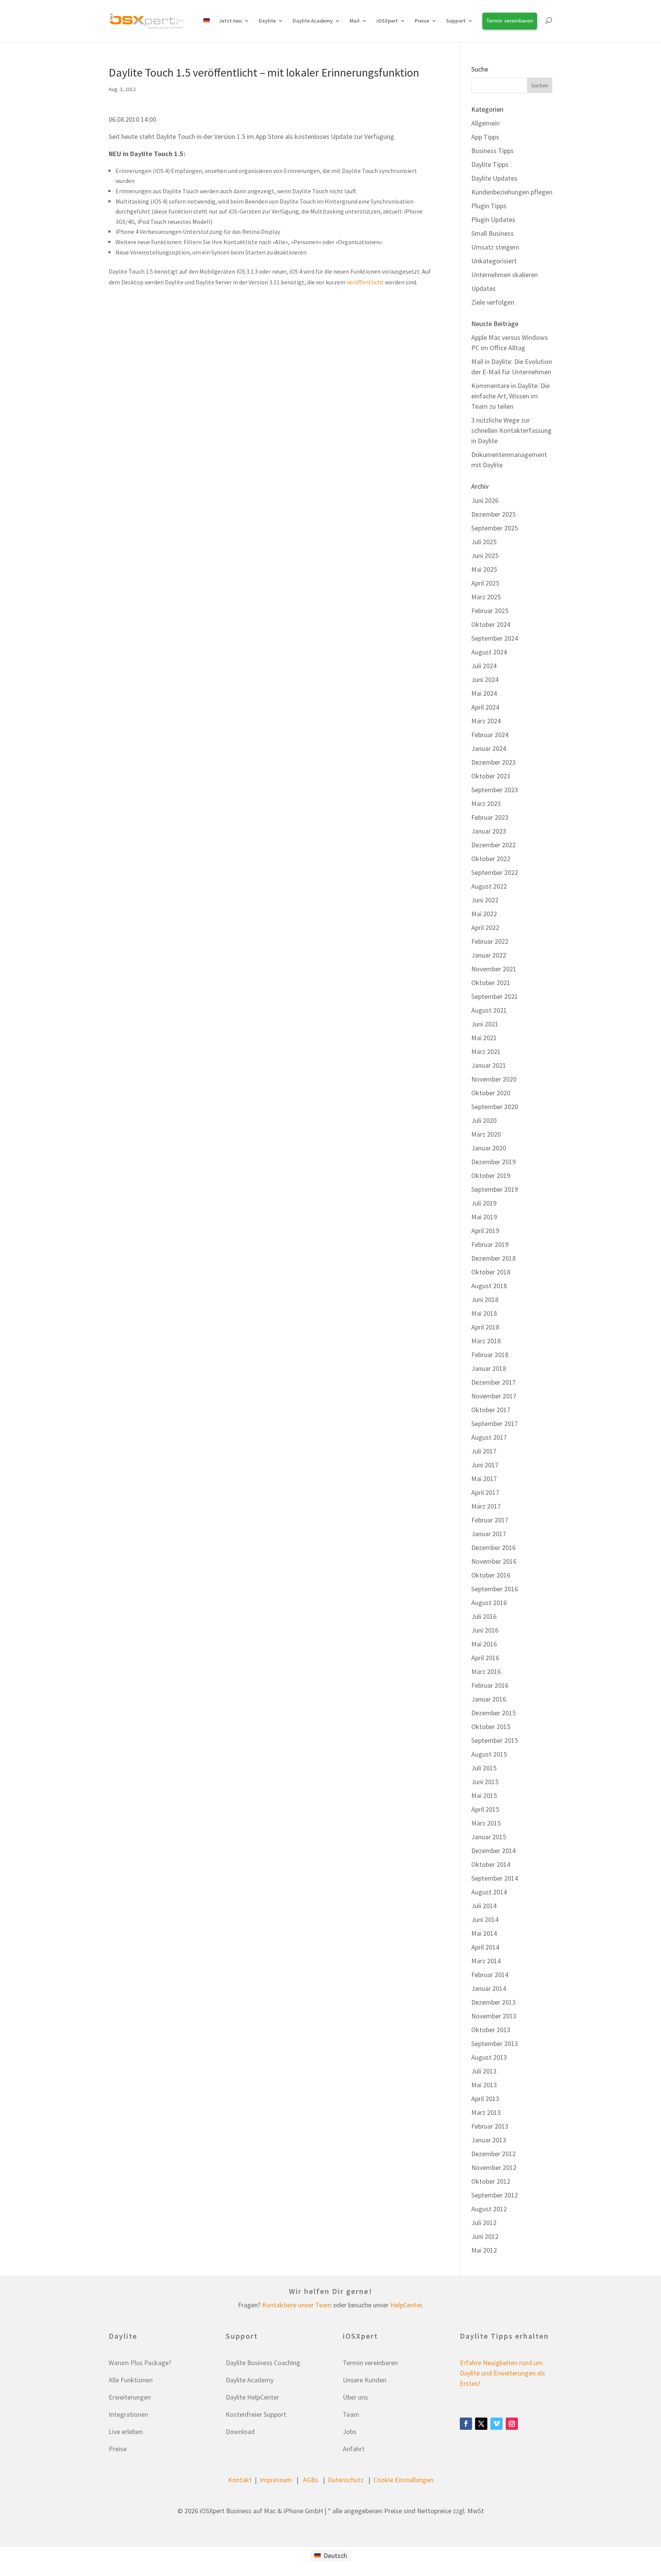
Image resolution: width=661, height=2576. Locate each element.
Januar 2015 (489, 1837)
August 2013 (489, 2057)
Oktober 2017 (491, 1410)
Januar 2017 (489, 1534)
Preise (118, 2449)
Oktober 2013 (491, 2030)
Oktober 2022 (491, 859)
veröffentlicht (365, 282)
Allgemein (485, 123)
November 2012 (494, 2167)
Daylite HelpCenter (252, 2397)
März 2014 (486, 1961)
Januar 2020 (489, 1148)
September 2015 (495, 1740)
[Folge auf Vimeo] (497, 2424)
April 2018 (485, 1327)
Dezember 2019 (493, 1162)
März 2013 (486, 2112)
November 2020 (494, 1079)
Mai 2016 (484, 1644)
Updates (484, 288)
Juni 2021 (485, 1024)
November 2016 (494, 1561)
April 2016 (485, 1658)
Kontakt (240, 2480)
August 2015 (489, 1754)
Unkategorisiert (494, 261)
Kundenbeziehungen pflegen (512, 192)
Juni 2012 (485, 2236)
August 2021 (489, 1010)
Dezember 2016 (493, 1547)
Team (351, 2414)
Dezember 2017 (493, 1382)
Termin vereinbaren (370, 2363)
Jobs (350, 2432)
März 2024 (486, 721)
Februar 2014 (490, 1975)
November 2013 (494, 2016)
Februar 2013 (490, 2126)
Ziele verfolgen (493, 302)
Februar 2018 (490, 1355)
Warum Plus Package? (140, 2363)
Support (456, 21)
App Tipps (485, 137)
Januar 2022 (489, 955)
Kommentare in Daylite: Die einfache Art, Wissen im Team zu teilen (510, 396)
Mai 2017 (484, 1479)
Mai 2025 (484, 569)
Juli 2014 (484, 1906)
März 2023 (486, 803)
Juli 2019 (484, 1203)
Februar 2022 (490, 941)
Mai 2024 (484, 693)
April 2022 (485, 927)
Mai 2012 (484, 2250)
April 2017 (485, 1492)
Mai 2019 (484, 1217)
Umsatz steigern (495, 247)
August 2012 (489, 2209)
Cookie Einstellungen (403, 2480)
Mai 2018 (484, 1313)
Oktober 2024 (491, 624)
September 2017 (495, 1423)
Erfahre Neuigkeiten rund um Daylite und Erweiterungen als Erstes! (502, 2373)
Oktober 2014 (491, 1864)
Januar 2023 (489, 831)
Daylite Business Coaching (263, 2363)
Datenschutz (346, 2480)
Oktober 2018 (491, 1272)
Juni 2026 (485, 500)
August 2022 (489, 886)
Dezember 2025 (493, 514)
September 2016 (495, 1589)
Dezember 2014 (493, 1851)
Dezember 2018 (493, 1258)
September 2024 (495, 638)
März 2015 (486, 1823)
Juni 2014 (485, 1919)
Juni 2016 (485, 1630)
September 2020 (495, 1107)
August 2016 (489, 1603)
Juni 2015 (485, 1782)
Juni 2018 (485, 1299)
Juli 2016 (484, 1616)
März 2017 (486, 1506)
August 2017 (489, 1437)
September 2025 (495, 528)
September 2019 (495, 1189)
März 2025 (486, 597)
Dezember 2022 (493, 845)
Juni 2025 (485, 555)
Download (240, 2432)
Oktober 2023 (491, 776)
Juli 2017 (484, 1451)
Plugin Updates (493, 219)
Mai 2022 (484, 914)
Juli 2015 (484, 1768)
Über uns (355, 2397)
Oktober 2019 (491, 1175)
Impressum (276, 2480)
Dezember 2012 (493, 2154)
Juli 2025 (484, 542)
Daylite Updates (494, 178)
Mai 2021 (484, 1038)
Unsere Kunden (365, 2380)
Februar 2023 (490, 817)
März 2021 (486, 1051)
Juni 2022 (485, 900)
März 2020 (486, 1134)
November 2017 (494, 1396)
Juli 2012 (484, 2223)
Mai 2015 (484, 1795)
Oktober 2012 (491, 2181)
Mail (355, 21)
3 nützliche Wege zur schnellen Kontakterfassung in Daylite (511, 430)
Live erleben (126, 2432)
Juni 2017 (485, 1465)
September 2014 (495, 1878)
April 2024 (485, 707)
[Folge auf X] (481, 2424)
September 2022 (495, 872)
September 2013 (495, 2043)
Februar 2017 (490, 1520)
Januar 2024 (489, 748)
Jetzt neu (230, 21)
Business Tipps (492, 151)
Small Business (492, 233)
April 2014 (485, 1947)
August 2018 (489, 1286)
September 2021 (495, 996)
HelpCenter (406, 2305)
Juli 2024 (484, 666)
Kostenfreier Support (256, 2414)
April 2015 (485, 1809)
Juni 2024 (485, 679)
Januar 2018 (489, 1368)
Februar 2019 (490, 1244)
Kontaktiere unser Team (297, 2305)
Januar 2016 (489, 1699)
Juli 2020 (484, 1120)
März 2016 (486, 1671)
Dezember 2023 (493, 762)
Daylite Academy (313, 21)
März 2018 (486, 1341)
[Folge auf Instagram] (512, 2424)
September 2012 (495, 2195)
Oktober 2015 (491, 1727)
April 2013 (485, 2099)
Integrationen (128, 2414)
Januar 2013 (489, 2140)
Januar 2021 (489, 1065)
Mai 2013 (484, 2085)
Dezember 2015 (493, 1713)
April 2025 (485, 583)
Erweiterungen (130, 2397)
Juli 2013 (484, 2071)
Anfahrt (354, 2449)
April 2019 (485, 1231)
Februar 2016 (490, 1685)
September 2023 (495, 790)
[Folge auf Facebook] (466, 2424)
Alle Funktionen (131, 2380)
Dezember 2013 (493, 2002)
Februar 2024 (490, 735)
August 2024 (489, 652)
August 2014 (489, 1892)
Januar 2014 (489, 1988)
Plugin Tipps (489, 206)
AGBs (311, 2480)
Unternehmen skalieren (505, 275)
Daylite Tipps (490, 164)
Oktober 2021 (491, 983)
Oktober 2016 (491, 1575)
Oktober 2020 (491, 1093)
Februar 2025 (490, 611)
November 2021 (494, 969)
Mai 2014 (484, 1933)
